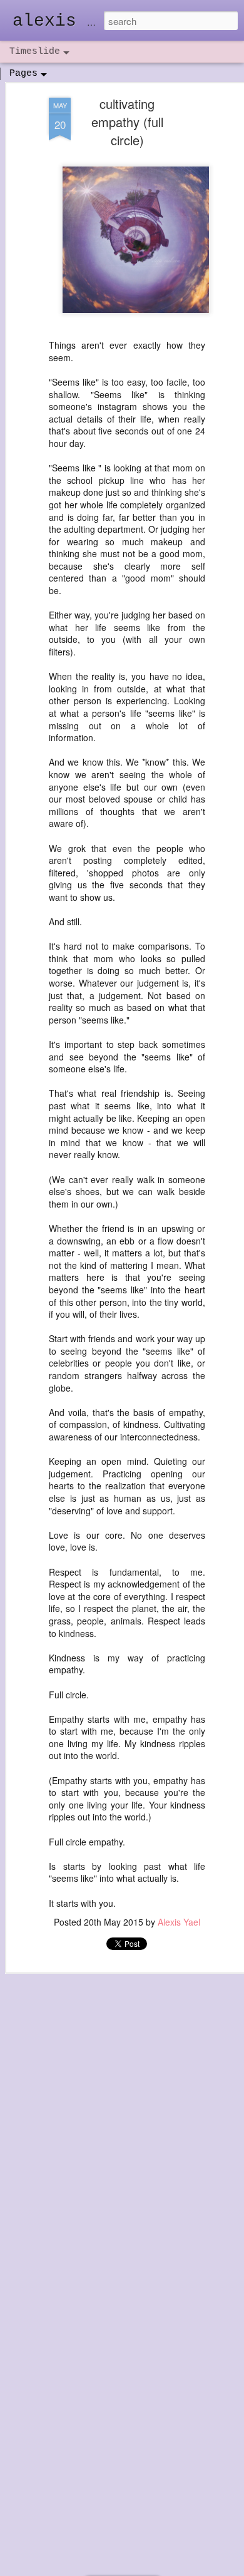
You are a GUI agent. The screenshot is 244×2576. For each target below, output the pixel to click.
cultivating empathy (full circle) (127, 122)
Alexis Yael (179, 1922)
